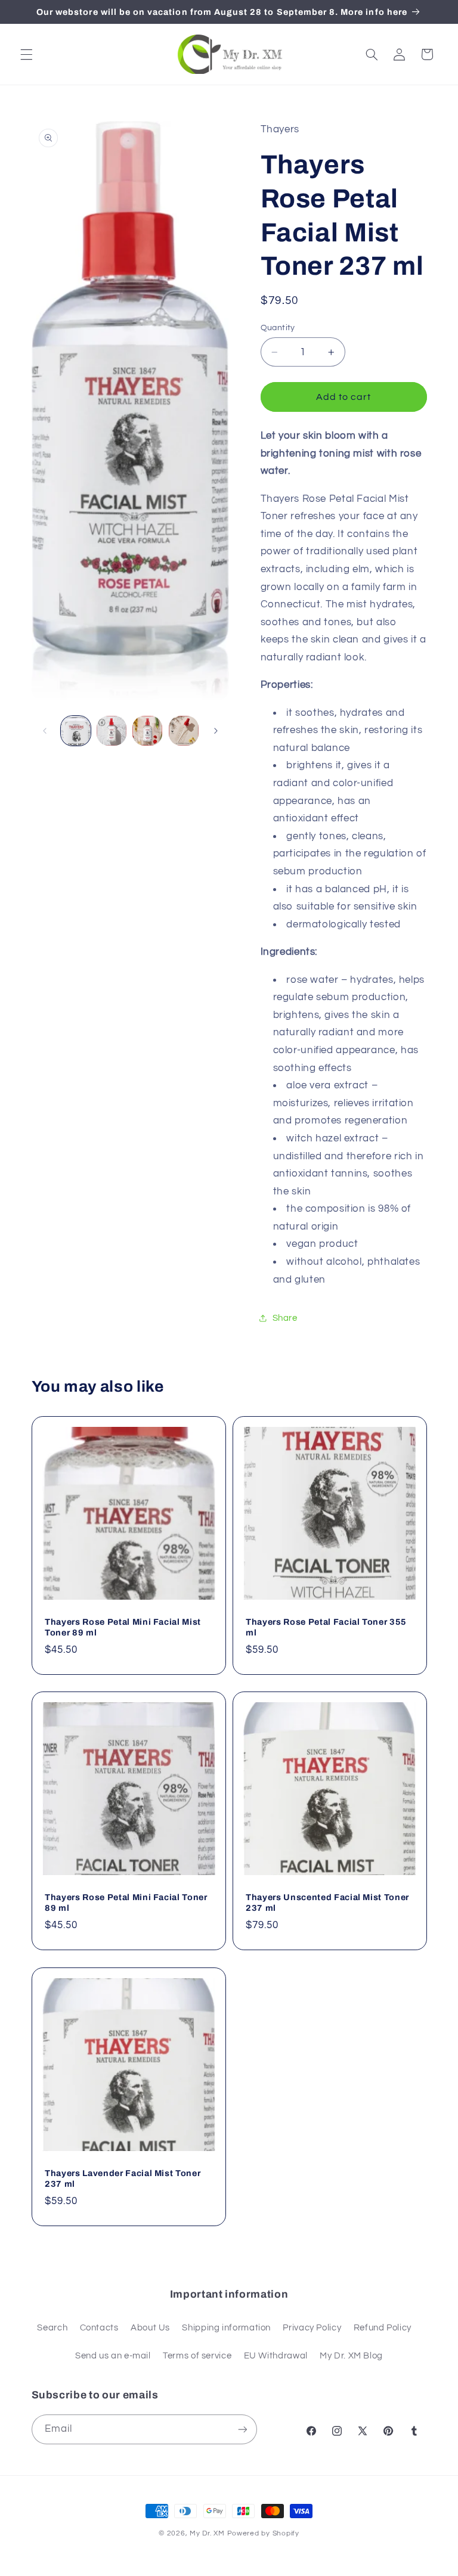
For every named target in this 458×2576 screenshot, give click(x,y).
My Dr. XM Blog (351, 2356)
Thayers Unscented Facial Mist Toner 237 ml (327, 1902)
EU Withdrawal (276, 2356)
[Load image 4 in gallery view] (184, 731)
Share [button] (285, 1318)
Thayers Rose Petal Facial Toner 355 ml (326, 1627)
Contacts (99, 2328)
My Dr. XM (208, 2533)
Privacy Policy (312, 2328)
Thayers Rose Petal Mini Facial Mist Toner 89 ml (123, 1627)
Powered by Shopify (263, 2533)
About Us (150, 2328)
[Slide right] (216, 731)
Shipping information (226, 2328)
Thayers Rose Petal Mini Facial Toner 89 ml (126, 1902)
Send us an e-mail (113, 2356)
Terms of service (197, 2356)
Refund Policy (383, 2328)
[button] (26, 54)
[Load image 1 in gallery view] (76, 731)
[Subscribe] (242, 2429)
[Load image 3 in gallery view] (147, 731)
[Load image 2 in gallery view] (112, 731)
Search (52, 2328)
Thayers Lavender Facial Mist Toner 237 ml (123, 2178)
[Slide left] (45, 731)
